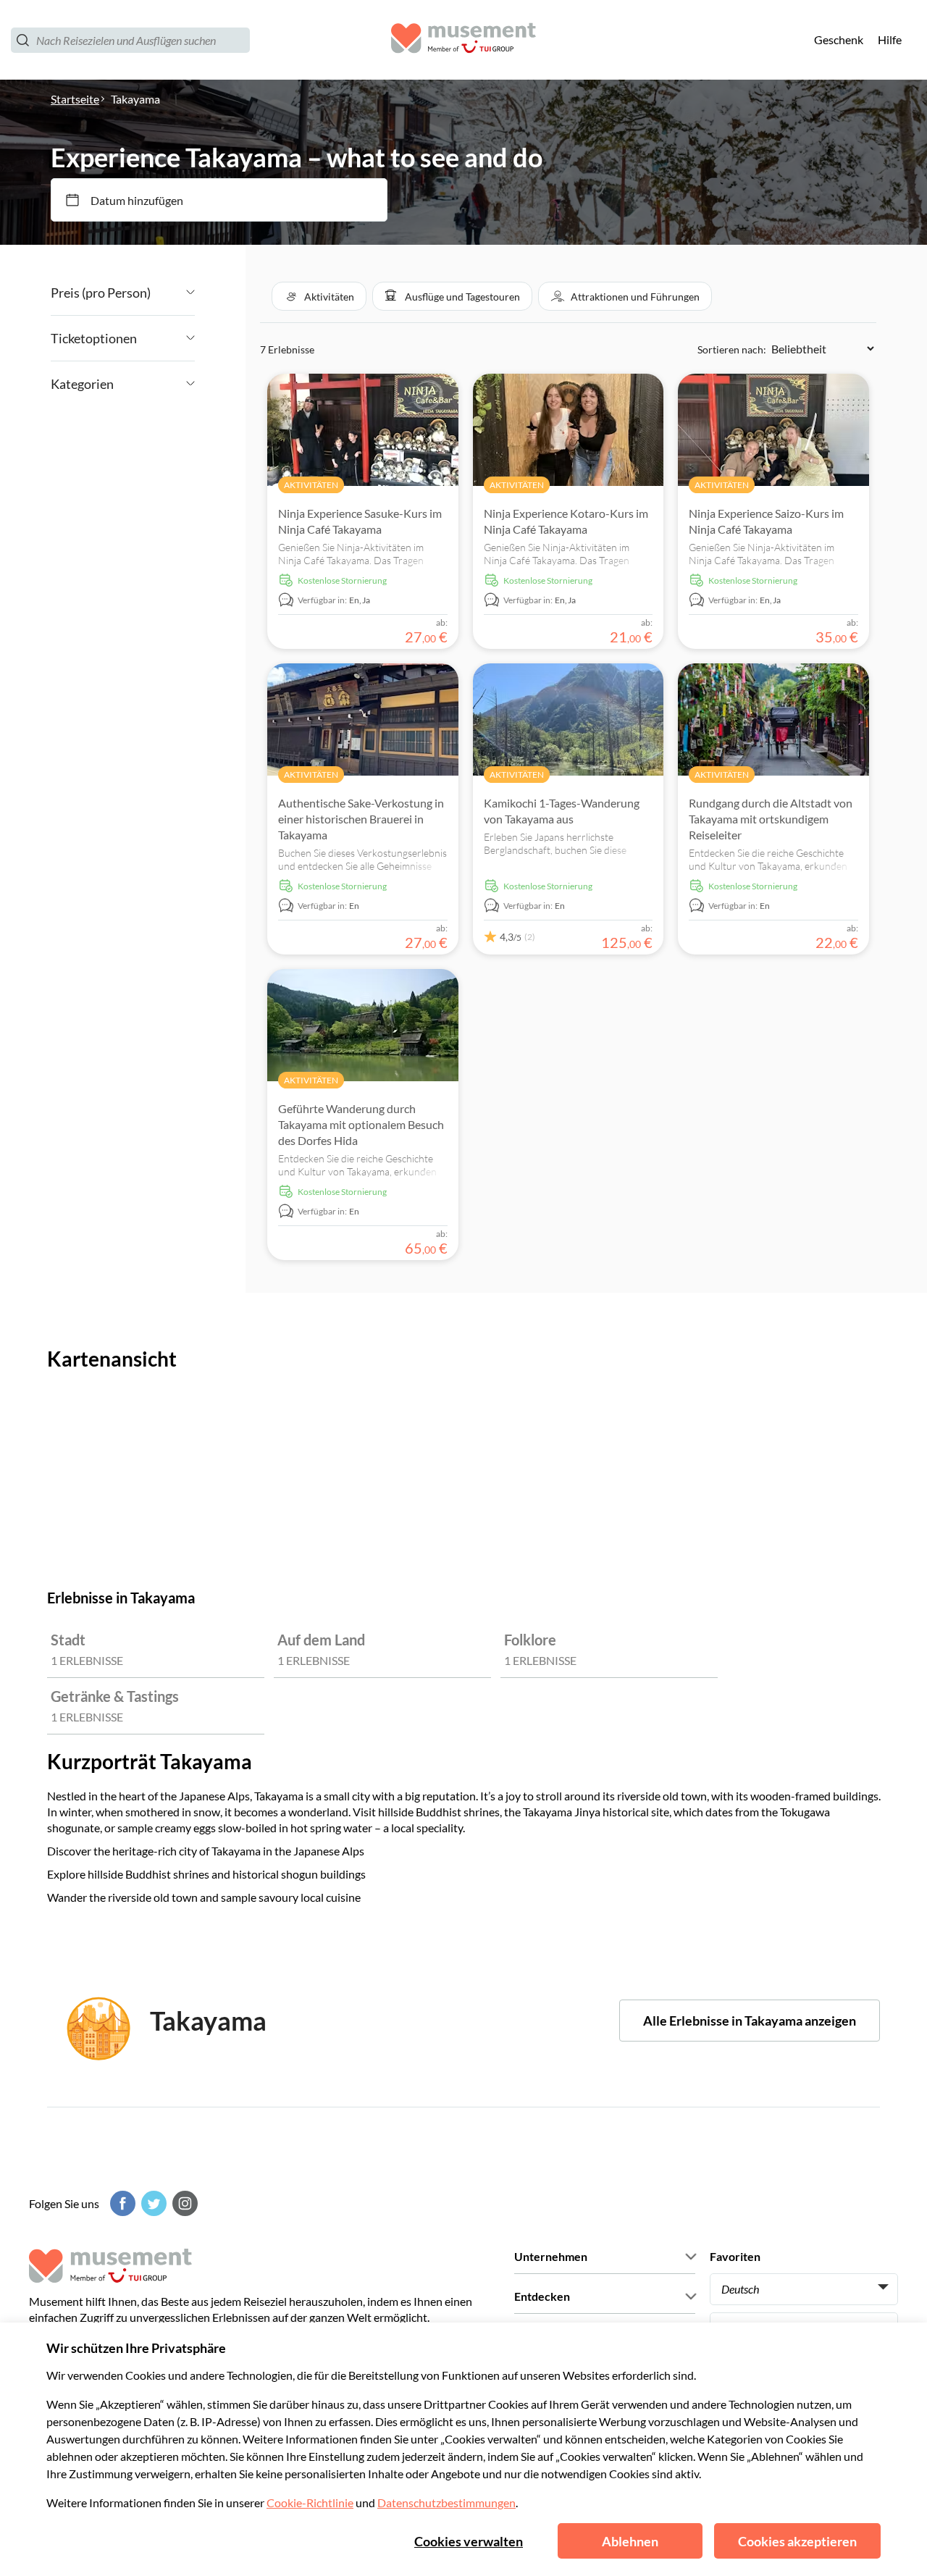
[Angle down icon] (173, 293)
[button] (319, 296)
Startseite (75, 99)
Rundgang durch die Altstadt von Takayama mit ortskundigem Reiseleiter (771, 819)
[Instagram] (183, 2203)
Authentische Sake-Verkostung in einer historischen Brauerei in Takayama (361, 819)
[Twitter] (152, 2203)
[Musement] (463, 40)
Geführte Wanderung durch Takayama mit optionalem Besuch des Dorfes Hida (361, 1124)
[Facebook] (121, 2203)
